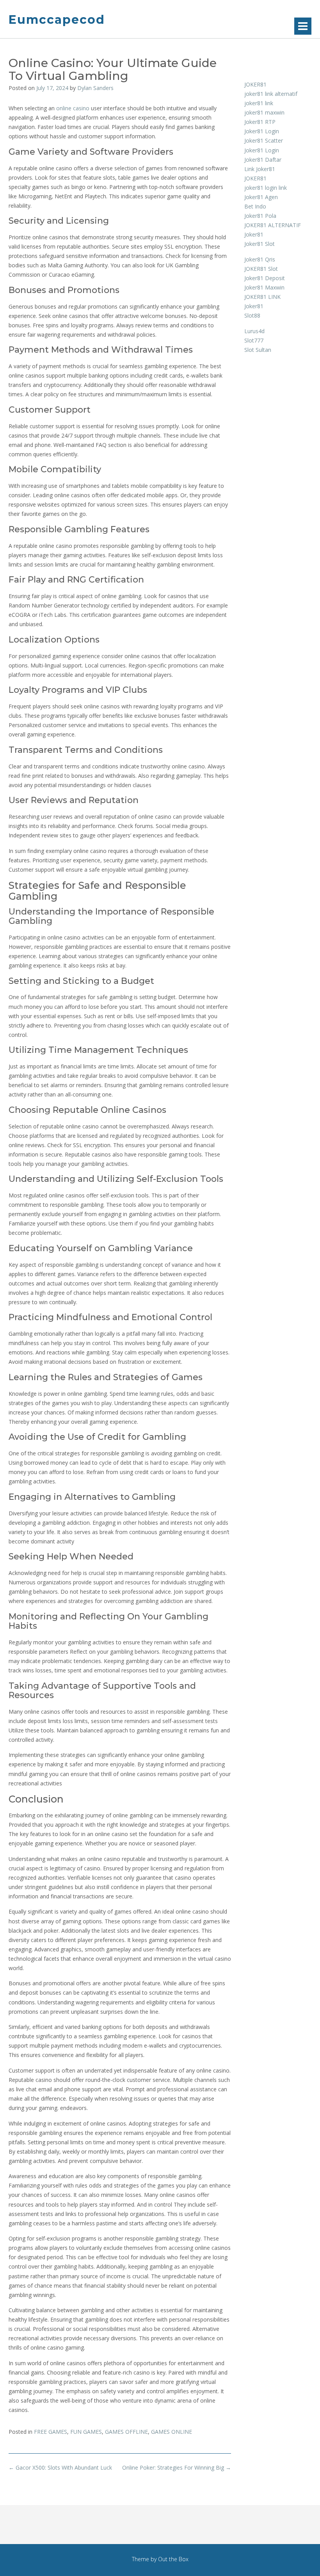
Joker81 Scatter (264, 140)
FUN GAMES (86, 2432)
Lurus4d (254, 331)
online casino (73, 108)
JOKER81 (255, 84)
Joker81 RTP (260, 122)
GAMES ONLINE (172, 2432)
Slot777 (254, 340)
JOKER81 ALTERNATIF (273, 225)
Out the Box (173, 2559)
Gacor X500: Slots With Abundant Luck (60, 2467)
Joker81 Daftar (263, 160)
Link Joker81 (260, 169)
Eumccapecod (57, 20)
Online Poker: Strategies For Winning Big (177, 2467)
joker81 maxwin (264, 112)
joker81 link (259, 103)
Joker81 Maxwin (264, 287)
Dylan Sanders (95, 88)
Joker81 (254, 234)
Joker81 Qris (260, 259)
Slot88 (252, 315)
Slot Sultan (258, 350)
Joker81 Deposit (265, 278)
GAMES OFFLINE (126, 2432)
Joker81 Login (262, 131)
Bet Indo (255, 206)
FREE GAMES (51, 2432)
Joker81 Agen (261, 197)
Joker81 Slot (260, 244)
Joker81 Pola (260, 216)
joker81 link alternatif (271, 94)
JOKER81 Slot (261, 269)
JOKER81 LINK (262, 297)
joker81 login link (266, 188)
